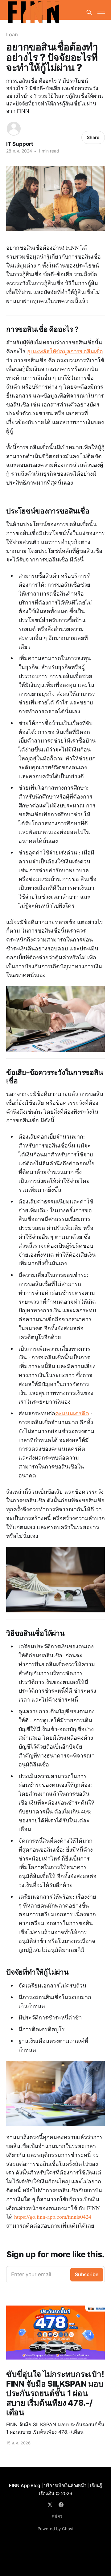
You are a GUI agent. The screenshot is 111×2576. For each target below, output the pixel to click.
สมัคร (57, 2516)
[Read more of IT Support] (14, 129)
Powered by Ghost (56, 2529)
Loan (12, 34)
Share (93, 137)
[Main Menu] (101, 12)
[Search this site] (89, 12)
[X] (50, 2505)
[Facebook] (61, 2505)
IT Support (20, 144)
